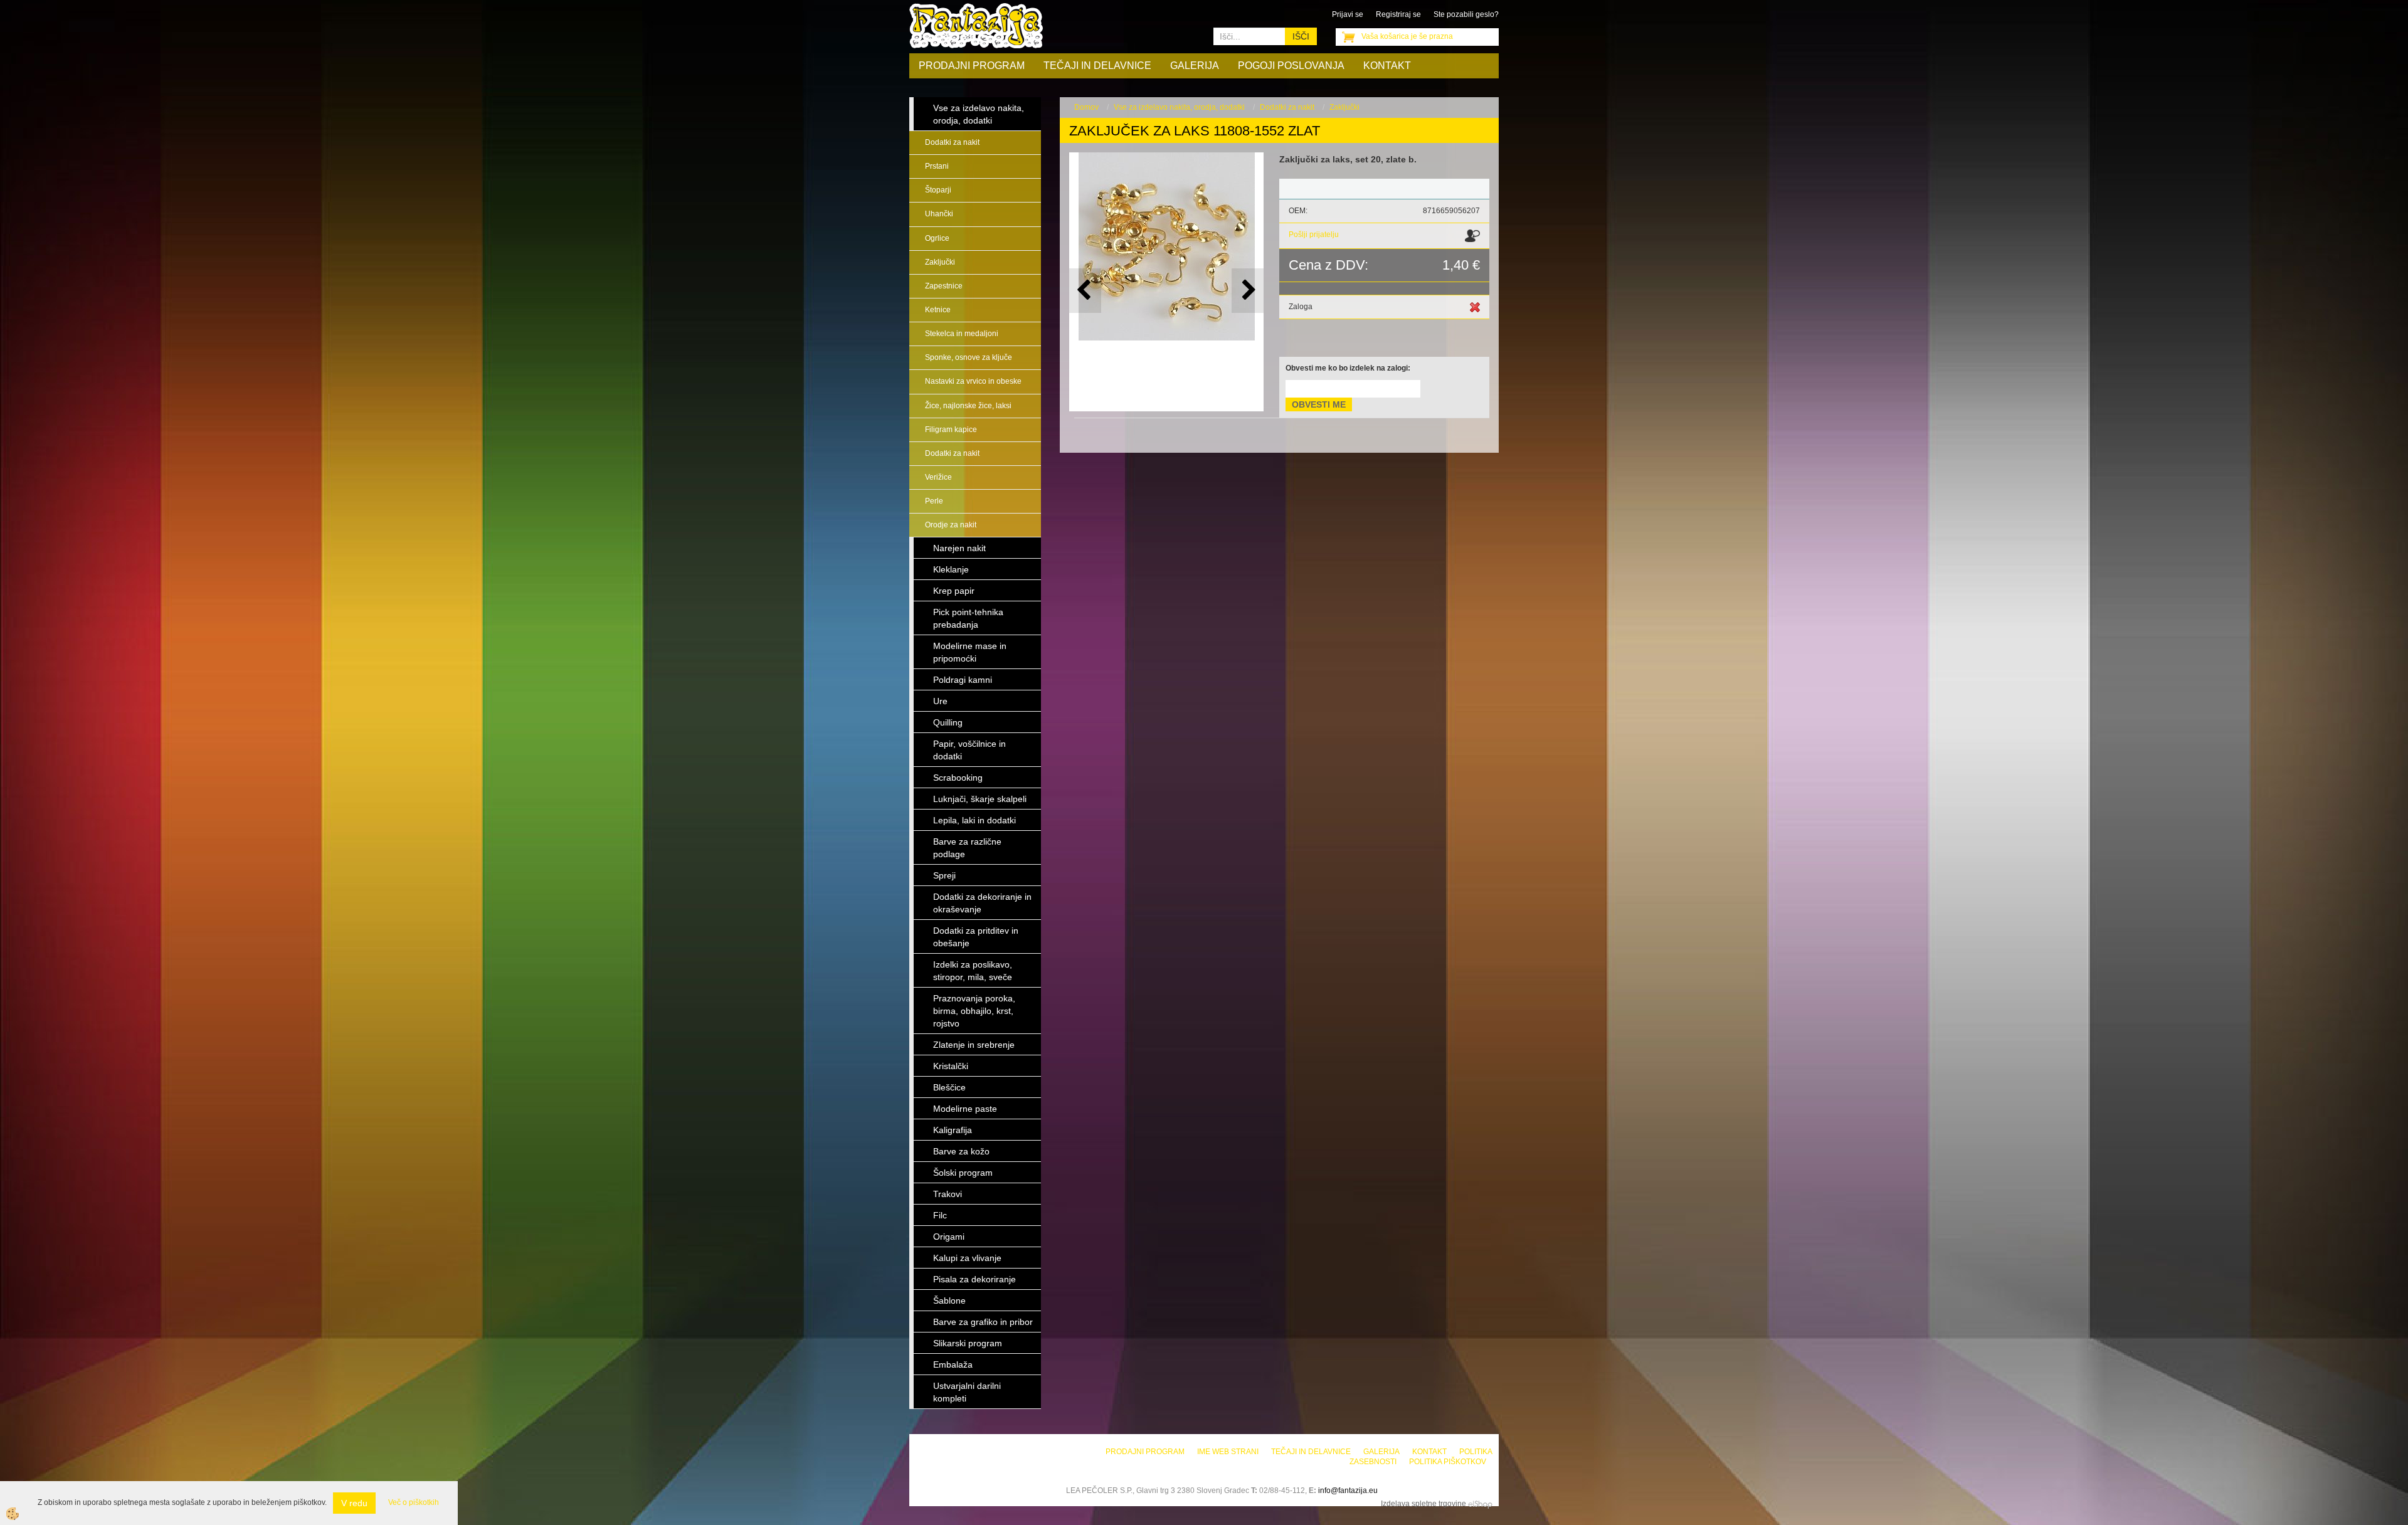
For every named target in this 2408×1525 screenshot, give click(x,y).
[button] (1248, 291)
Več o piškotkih (414, 1502)
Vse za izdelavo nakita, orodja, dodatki (1179, 107)
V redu (354, 1503)
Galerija (1195, 66)
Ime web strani (1228, 1452)
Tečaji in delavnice (1097, 66)
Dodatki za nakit (952, 142)
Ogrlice (937, 238)
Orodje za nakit (951, 525)
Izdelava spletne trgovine (1423, 1504)
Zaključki (940, 262)
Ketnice (938, 310)
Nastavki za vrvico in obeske (973, 381)
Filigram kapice (951, 430)
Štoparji (938, 190)
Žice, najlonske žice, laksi (968, 406)
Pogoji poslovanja (1291, 66)
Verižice (938, 477)
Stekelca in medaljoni (962, 334)
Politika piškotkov (1448, 1462)
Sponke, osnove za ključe (969, 357)
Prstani (937, 166)
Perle (934, 501)
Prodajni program (972, 66)
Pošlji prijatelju (1314, 235)
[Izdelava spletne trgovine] (1480, 1504)
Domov (1086, 107)
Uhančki (939, 214)
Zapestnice (944, 286)
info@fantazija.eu (1348, 1491)
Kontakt (1387, 66)
